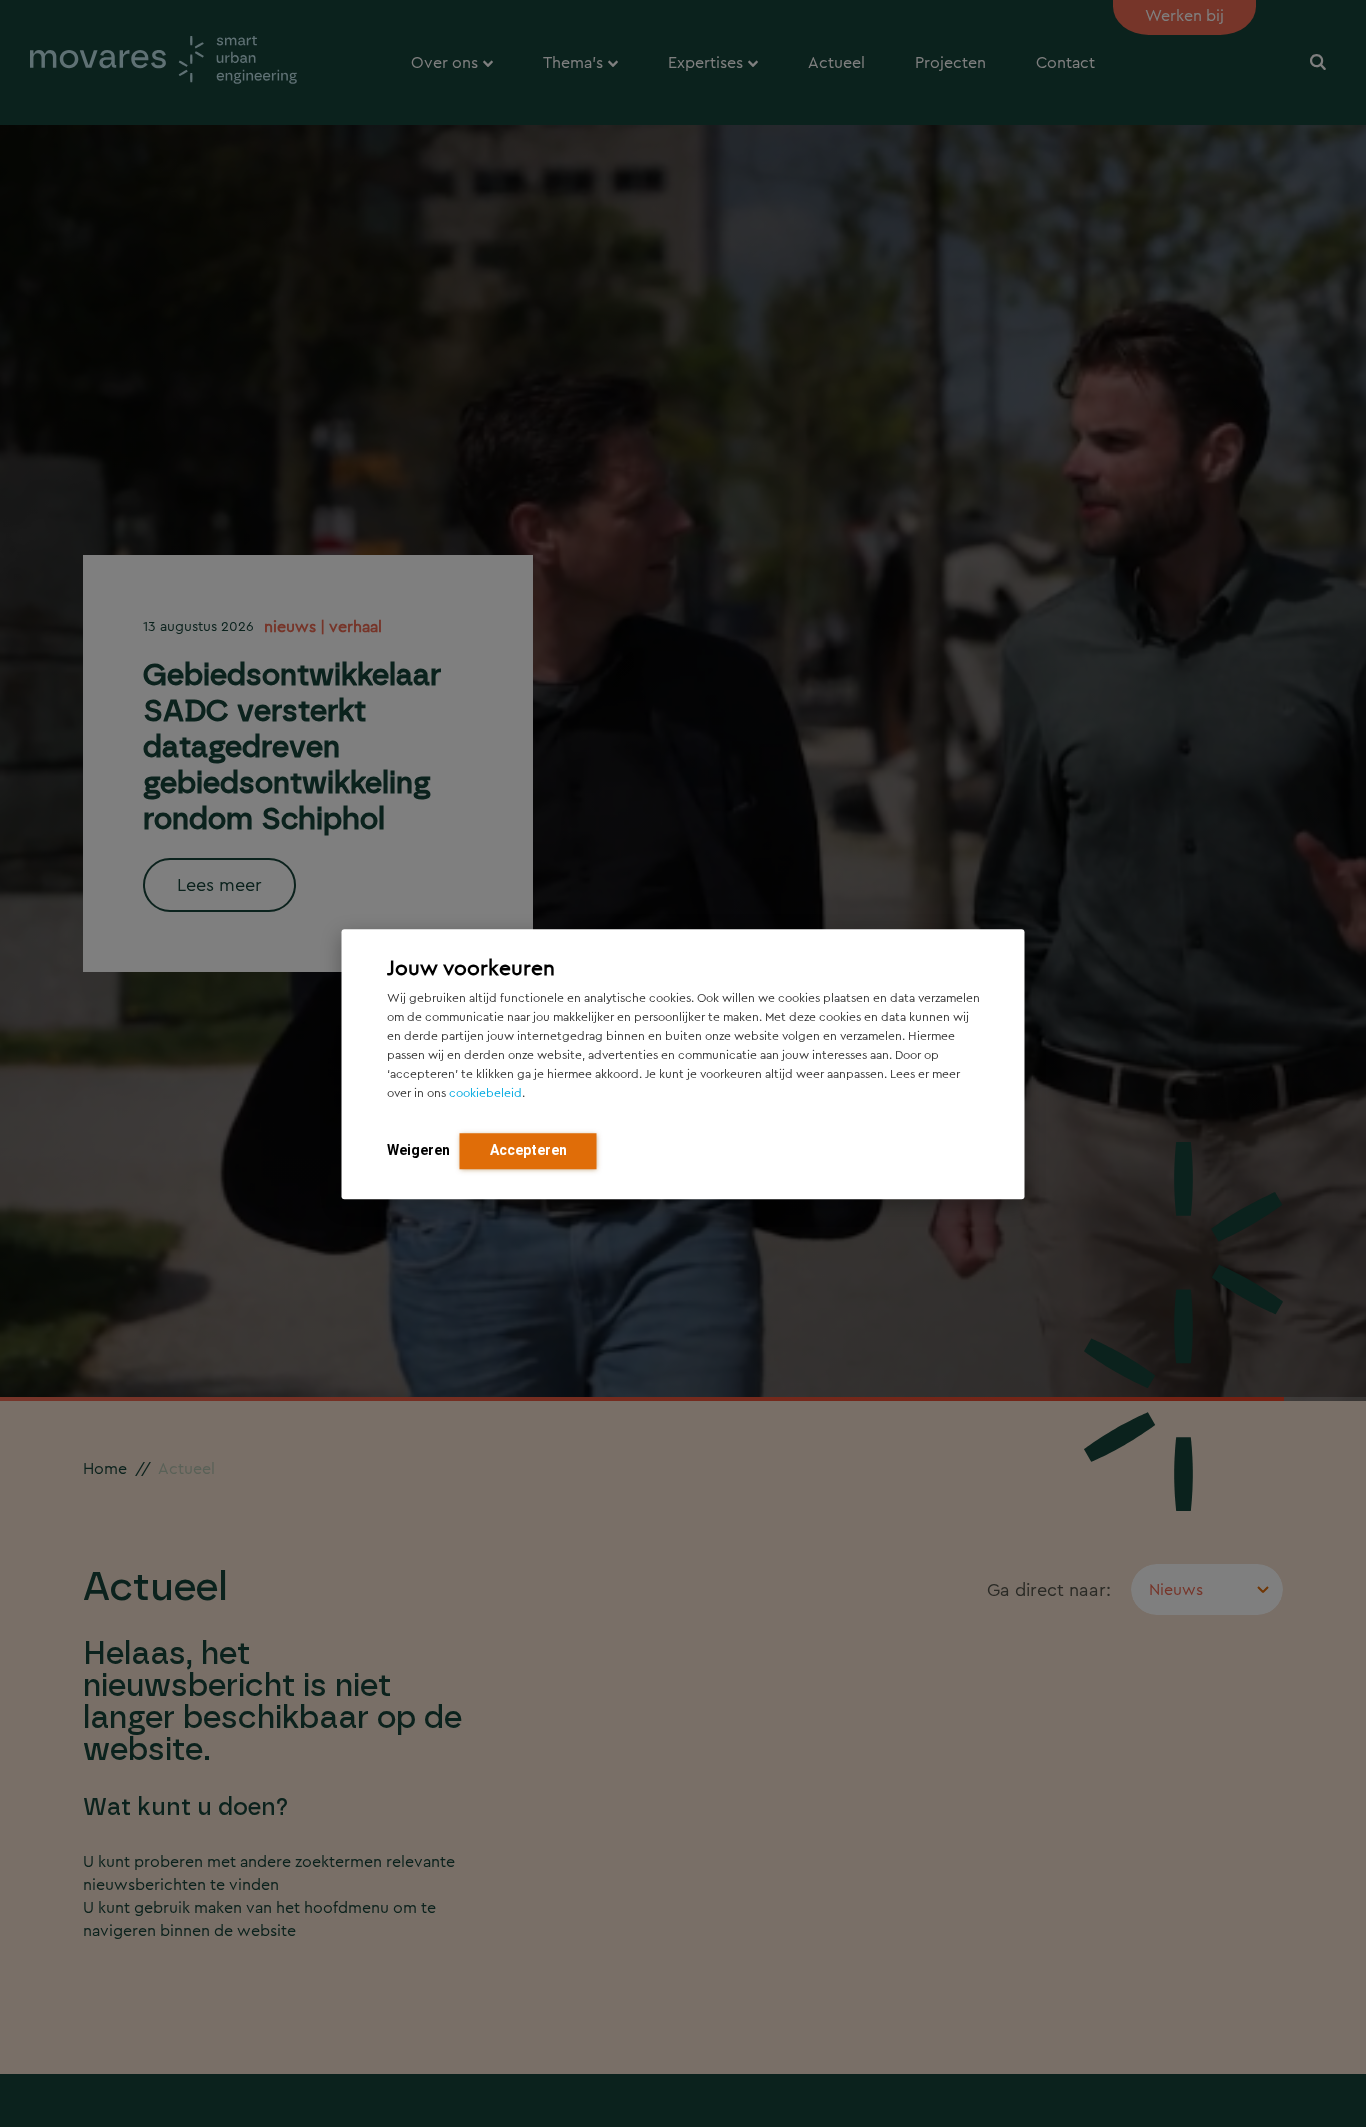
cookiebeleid (485, 1092)
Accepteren (528, 1149)
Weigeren (418, 1149)
